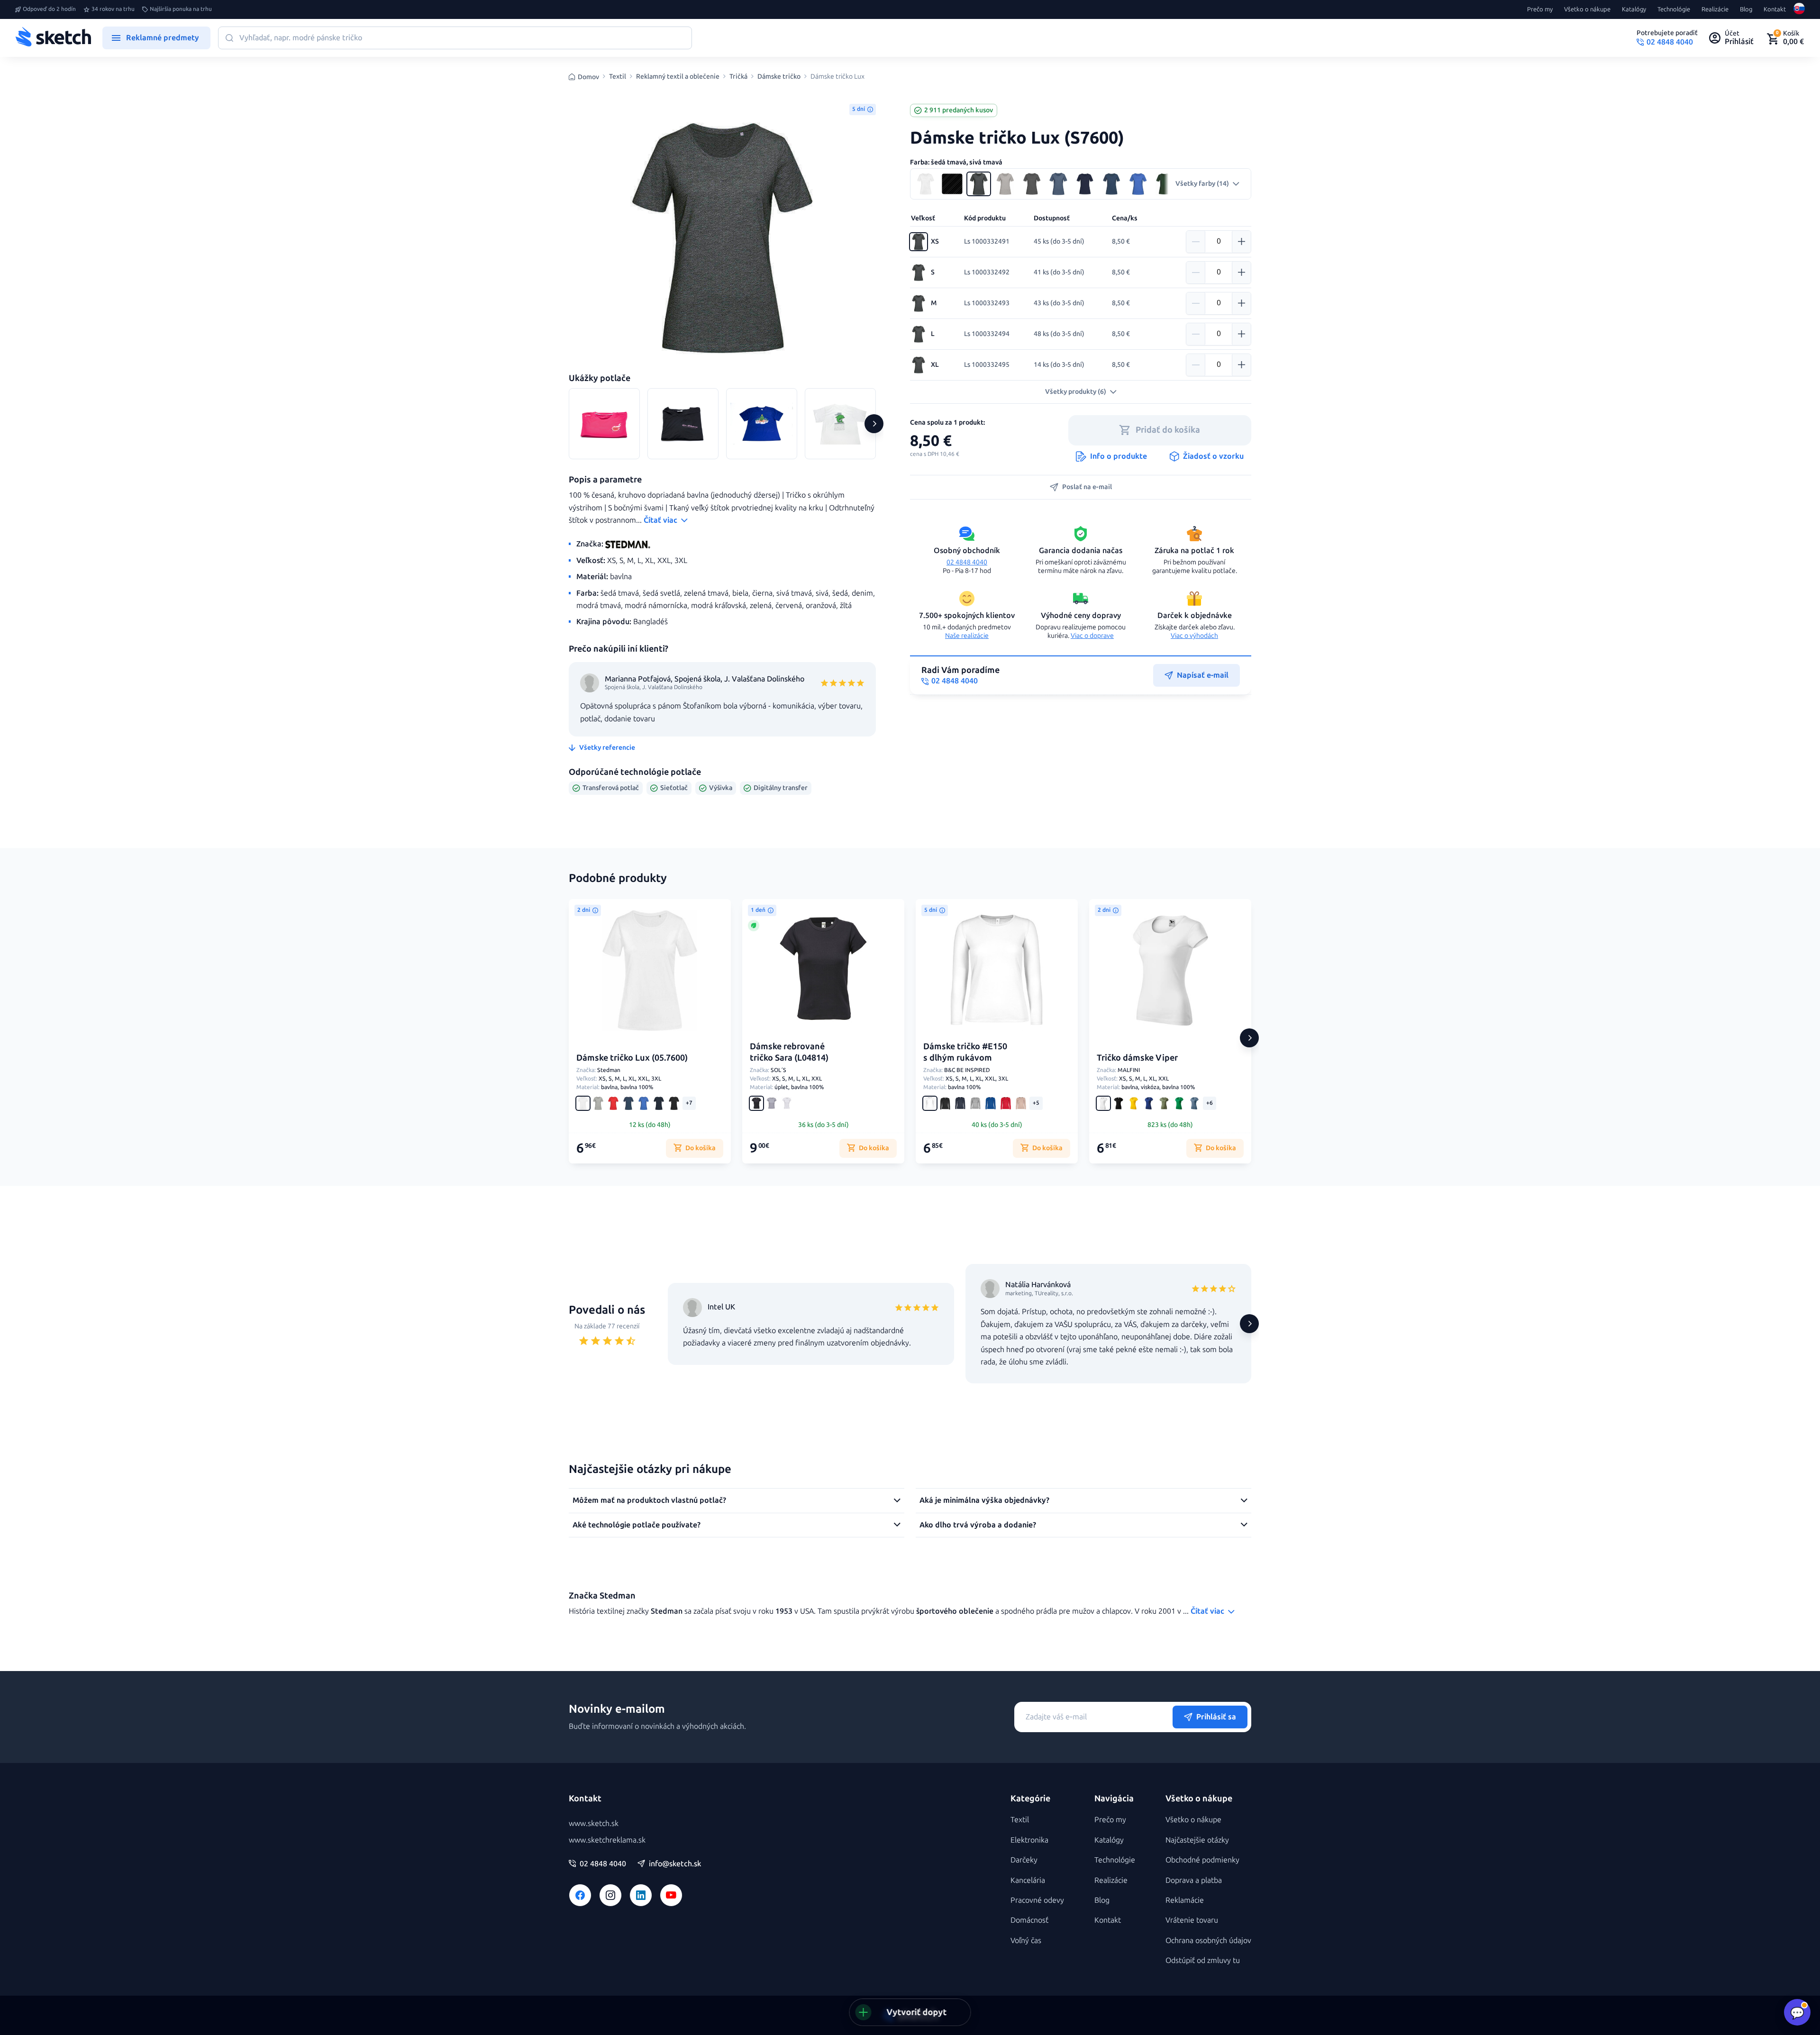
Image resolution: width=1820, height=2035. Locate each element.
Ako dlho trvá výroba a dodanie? (978, 1525)
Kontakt (1775, 9)
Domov (588, 77)
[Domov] (53, 38)
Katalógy (1634, 9)
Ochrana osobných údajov (1208, 1940)
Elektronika (1029, 1840)
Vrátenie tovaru (1192, 1920)
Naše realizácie (967, 636)
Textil (618, 77)
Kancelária (1028, 1880)
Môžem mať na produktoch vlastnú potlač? (649, 1500)
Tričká (738, 77)
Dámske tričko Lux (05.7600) (632, 1058)
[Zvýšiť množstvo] (1241, 242)
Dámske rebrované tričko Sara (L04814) (789, 1052)
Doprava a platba (1194, 1880)
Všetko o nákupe (1587, 9)
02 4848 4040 (967, 562)
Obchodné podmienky (1202, 1860)
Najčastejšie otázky (1197, 1840)
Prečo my (1540, 9)
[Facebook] (580, 1895)
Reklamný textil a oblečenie (678, 77)
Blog (1746, 9)
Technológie (1674, 9)
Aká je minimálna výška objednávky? (984, 1500)
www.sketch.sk (594, 1823)
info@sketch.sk (675, 1864)
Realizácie (1715, 9)
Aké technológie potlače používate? (637, 1525)
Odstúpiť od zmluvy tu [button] (1203, 1960)
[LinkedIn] (641, 1895)
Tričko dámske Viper (1137, 1058)
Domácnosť (1029, 1920)
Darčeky (1024, 1860)
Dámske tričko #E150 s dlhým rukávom (965, 1052)
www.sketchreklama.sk (607, 1840)
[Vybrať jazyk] (1799, 9)
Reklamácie (1185, 1900)
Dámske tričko (779, 77)
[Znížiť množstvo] (1196, 242)
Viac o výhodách (1194, 636)
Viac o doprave (1092, 636)
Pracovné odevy (1037, 1900)
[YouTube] (671, 1895)
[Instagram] (610, 1895)
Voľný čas (1026, 1940)
